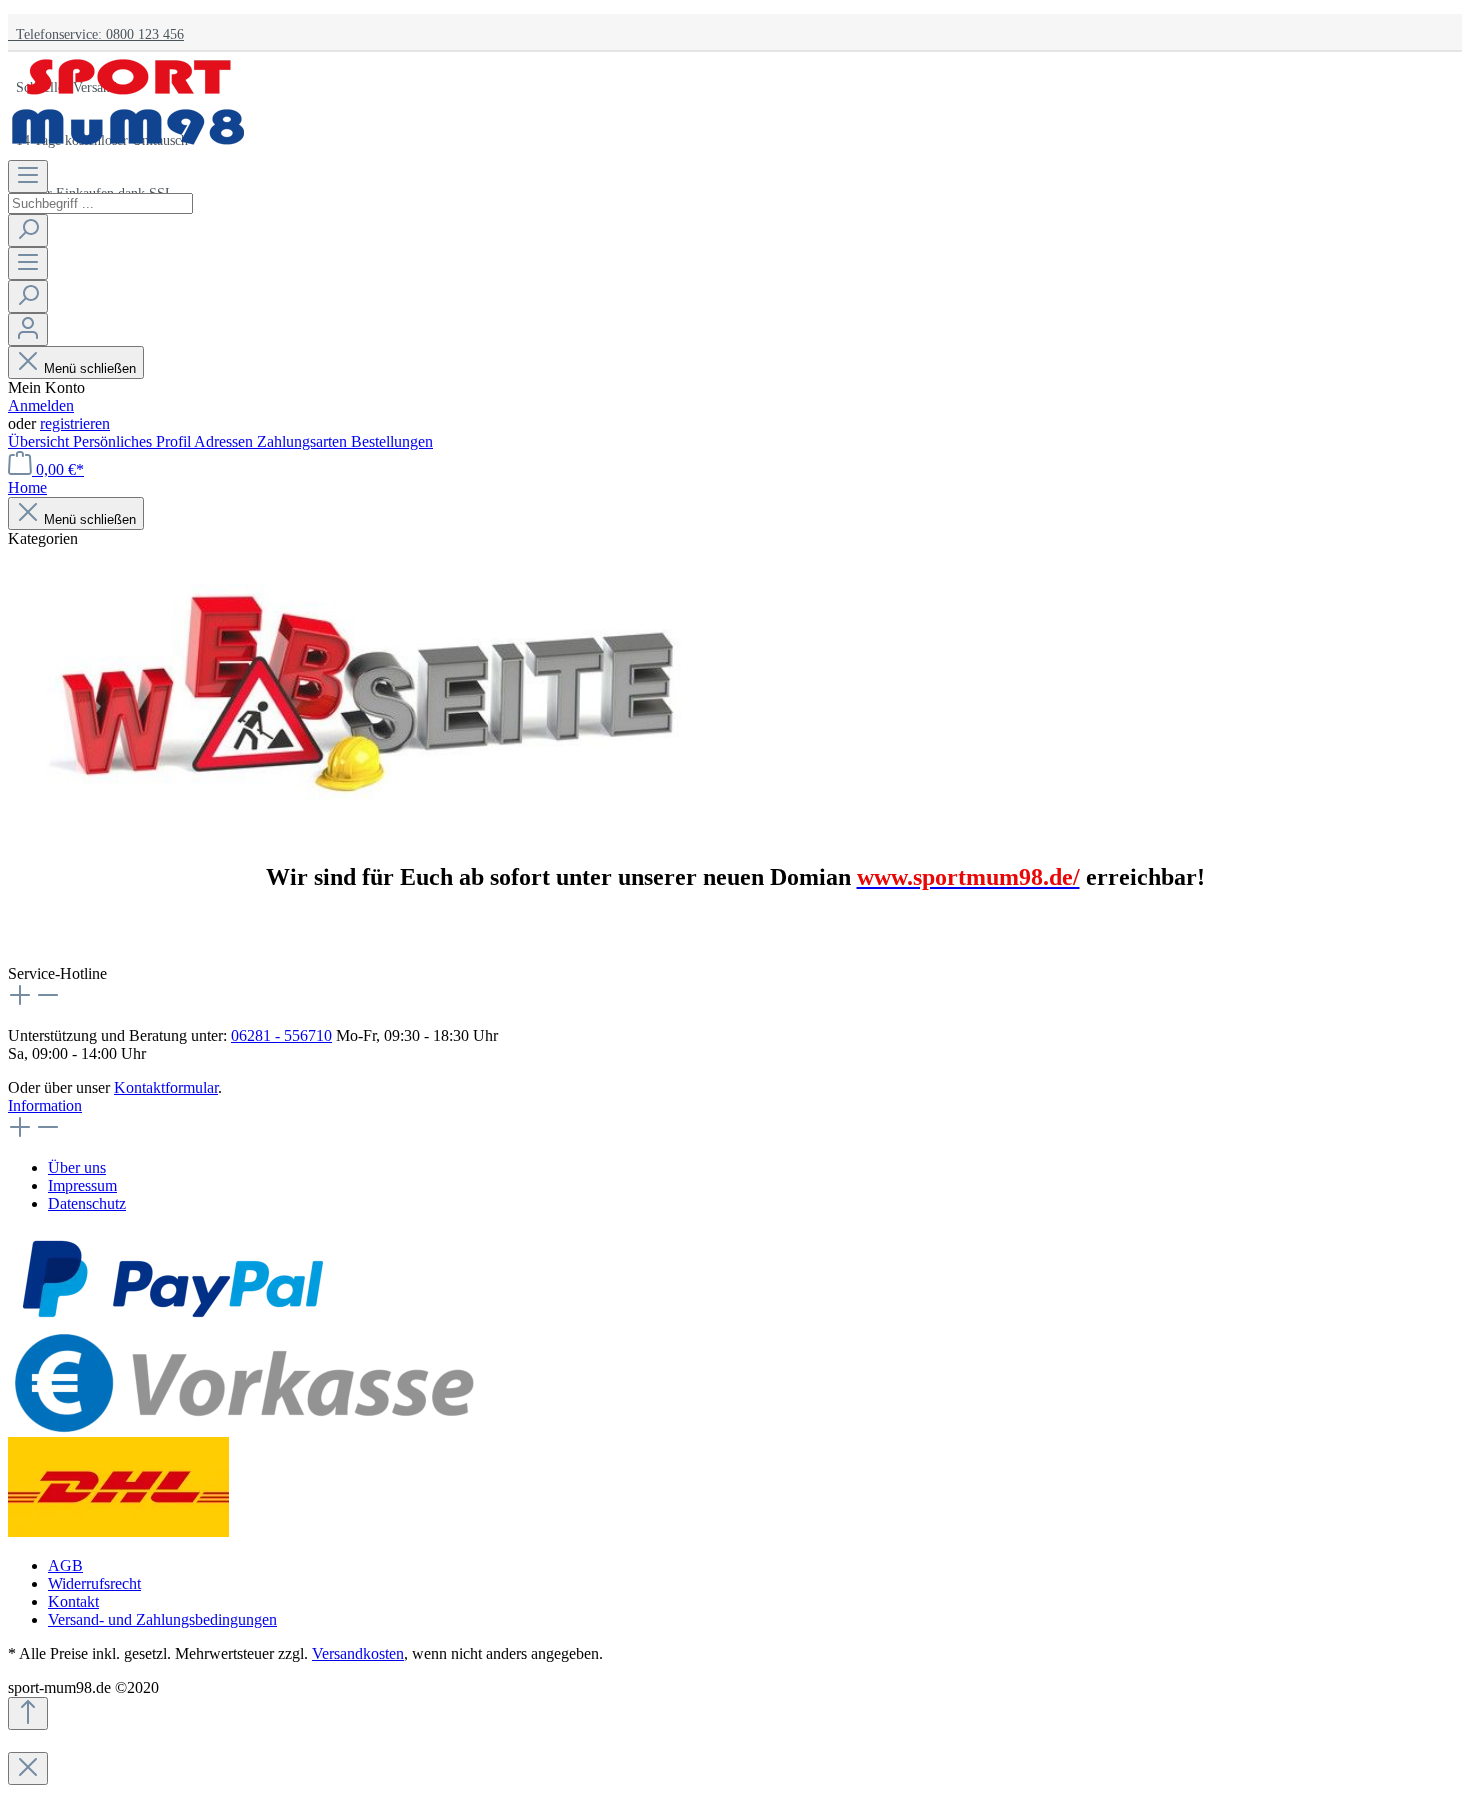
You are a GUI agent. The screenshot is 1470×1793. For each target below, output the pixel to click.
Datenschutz (87, 1203)
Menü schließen (90, 368)
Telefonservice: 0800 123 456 (96, 34)
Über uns (77, 1167)
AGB (65, 1565)
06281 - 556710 (281, 1035)
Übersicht (40, 441)
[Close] (28, 1768)
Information (45, 1105)
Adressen (225, 441)
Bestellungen (392, 441)
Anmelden (41, 405)
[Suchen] (28, 230)
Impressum (82, 1185)
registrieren (75, 423)
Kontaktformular (166, 1087)
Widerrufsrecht (94, 1583)
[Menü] (28, 176)
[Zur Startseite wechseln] (128, 150)
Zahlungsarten (304, 441)
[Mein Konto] (28, 329)
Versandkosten (358, 1653)
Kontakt (73, 1601)
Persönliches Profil (133, 441)
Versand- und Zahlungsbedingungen (162, 1619)
